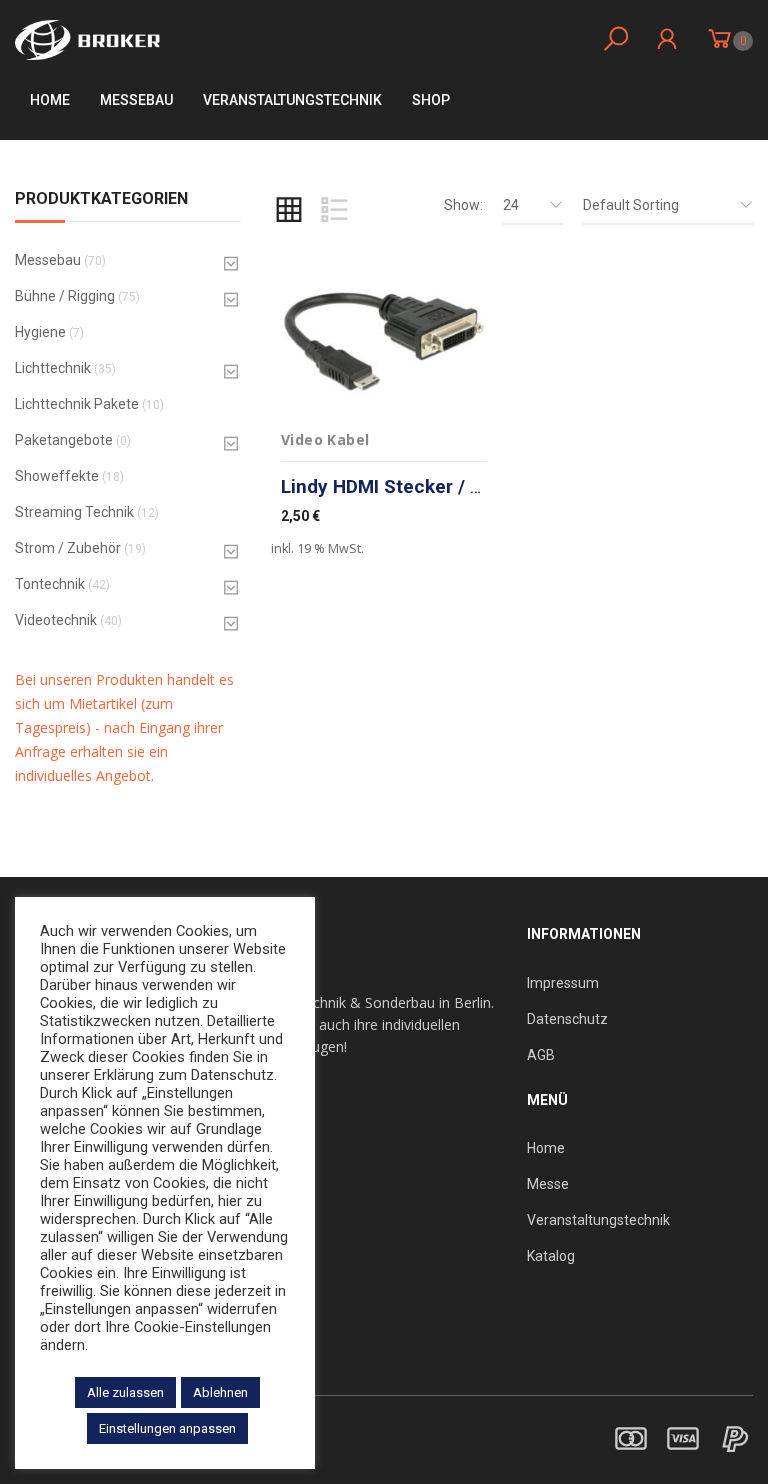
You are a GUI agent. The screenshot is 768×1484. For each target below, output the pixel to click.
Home (50, 100)
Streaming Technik (74, 512)
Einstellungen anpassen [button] (167, 1428)
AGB (541, 1055)
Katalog (551, 1256)
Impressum (563, 983)
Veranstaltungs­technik (292, 100)
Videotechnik (56, 620)
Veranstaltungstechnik (598, 1220)
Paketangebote (64, 440)
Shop (431, 100)
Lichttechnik (53, 368)
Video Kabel (325, 439)
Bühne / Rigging (65, 296)
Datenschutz (567, 1019)
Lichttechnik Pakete (77, 404)
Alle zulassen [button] (125, 1392)
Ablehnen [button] (220, 1392)
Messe (548, 1184)
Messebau (136, 100)
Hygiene (40, 332)
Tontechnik (50, 584)
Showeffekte (57, 476)
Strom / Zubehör (68, 548)
